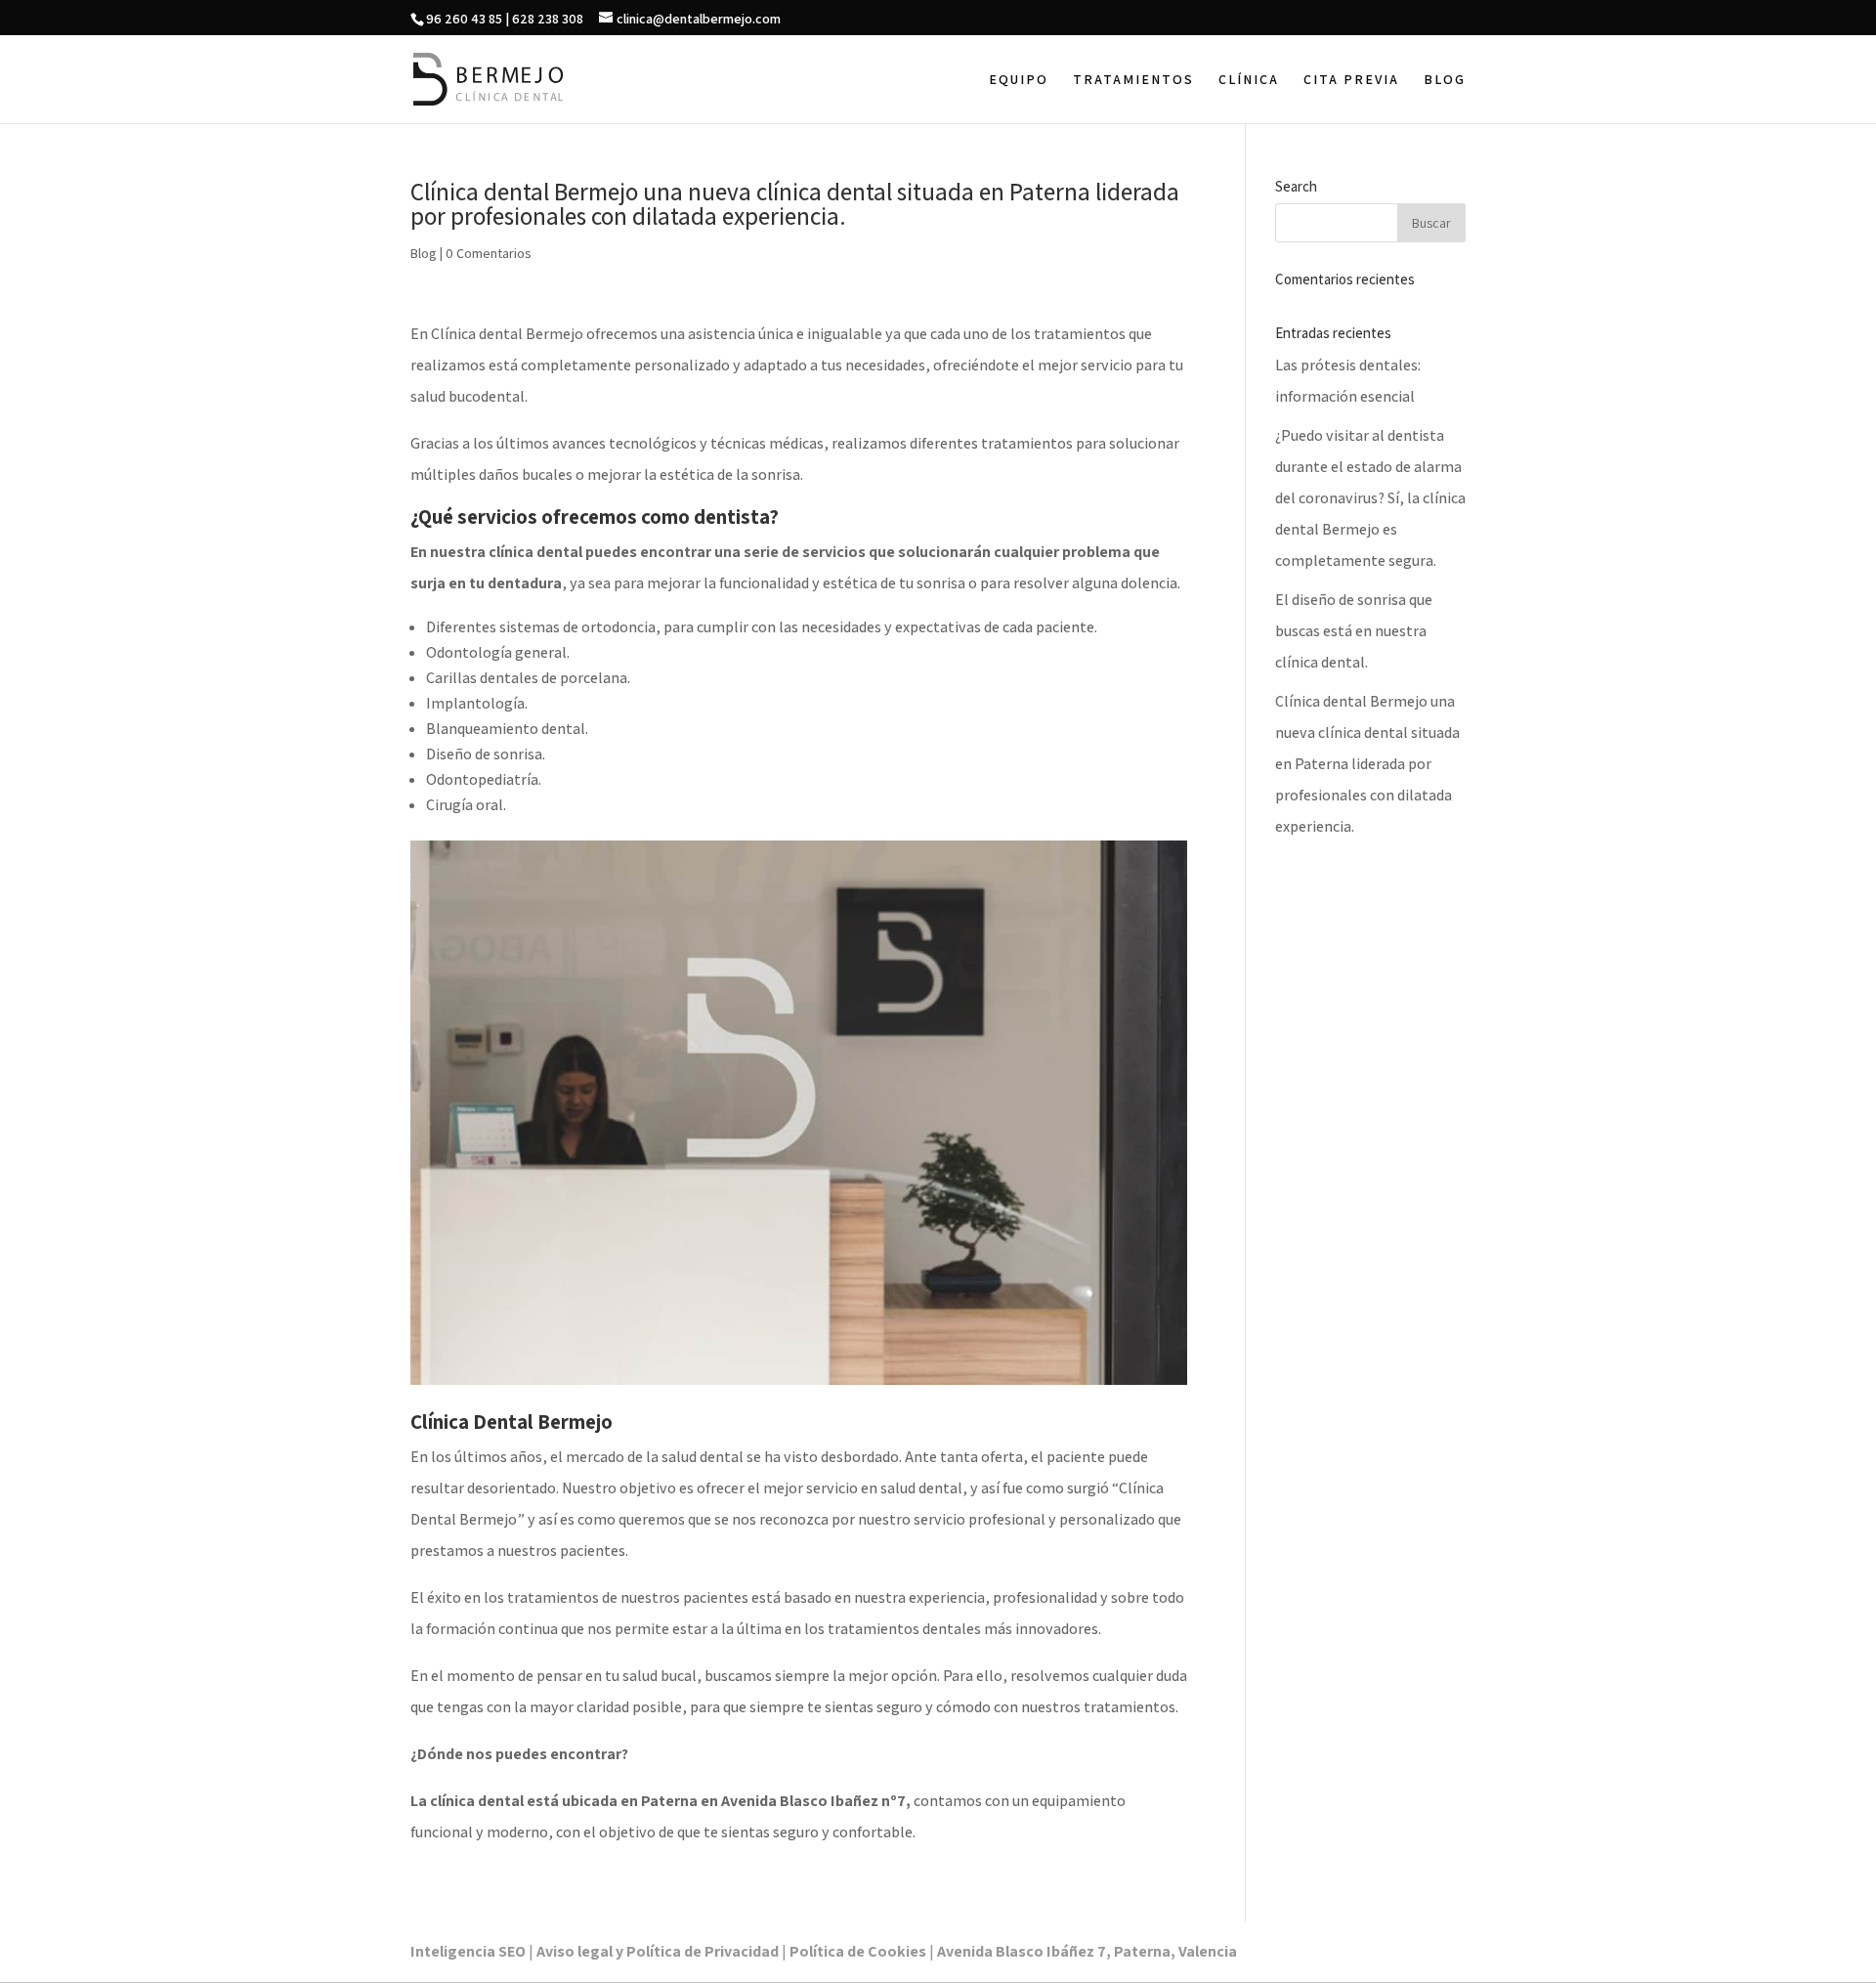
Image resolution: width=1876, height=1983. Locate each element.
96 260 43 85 (464, 19)
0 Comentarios (489, 253)
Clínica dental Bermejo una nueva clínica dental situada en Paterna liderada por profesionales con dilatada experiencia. (1367, 764)
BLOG (1445, 80)
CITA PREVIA (1351, 80)
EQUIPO (1019, 80)
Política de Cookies (858, 1951)
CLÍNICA (1249, 80)
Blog (424, 253)
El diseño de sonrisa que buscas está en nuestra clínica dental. (1354, 631)
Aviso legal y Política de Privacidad (658, 1951)
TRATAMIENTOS (1133, 80)
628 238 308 (548, 19)
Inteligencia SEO (468, 1951)
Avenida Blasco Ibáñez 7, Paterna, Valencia (1087, 1951)
